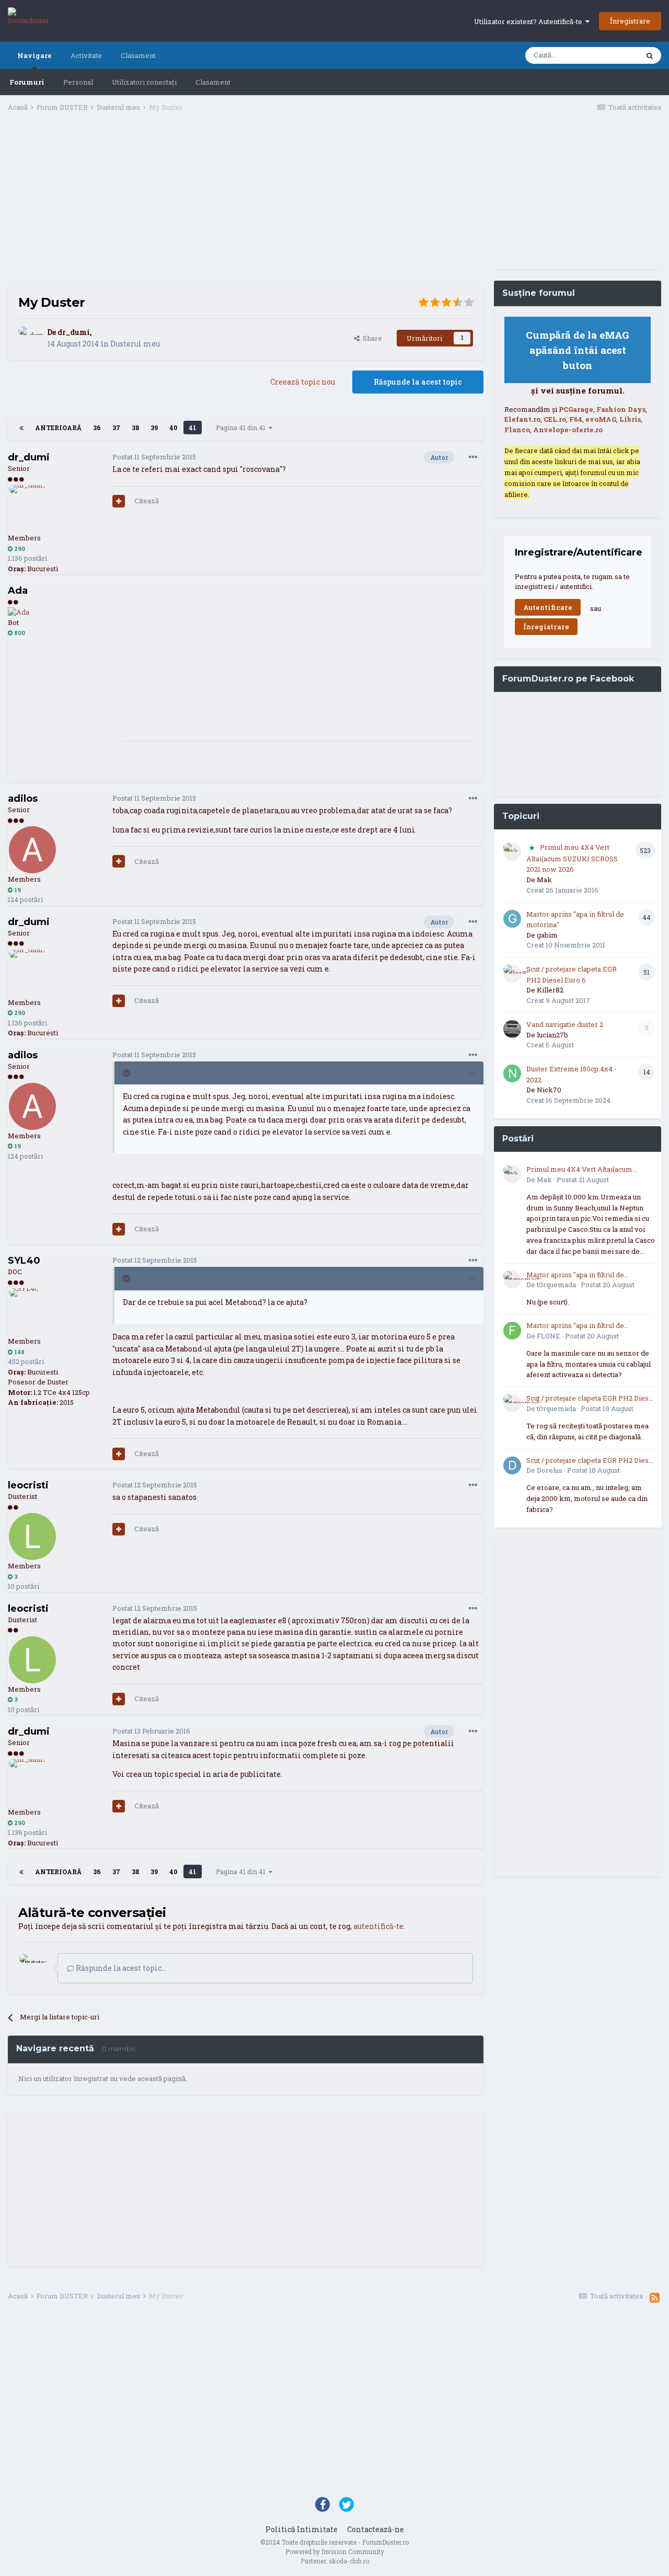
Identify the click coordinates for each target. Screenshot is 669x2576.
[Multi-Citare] (119, 501)
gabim (547, 935)
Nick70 (549, 1090)
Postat (154, 457)
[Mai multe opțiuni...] (473, 457)
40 (173, 428)
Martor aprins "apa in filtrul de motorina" (575, 1275)
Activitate (86, 55)
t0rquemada (556, 1285)
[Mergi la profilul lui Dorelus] (512, 1465)
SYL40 (24, 1261)
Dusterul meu (135, 344)
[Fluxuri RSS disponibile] (655, 2297)
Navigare (34, 55)
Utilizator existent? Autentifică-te (530, 21)
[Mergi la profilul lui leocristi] (32, 1537)
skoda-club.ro (349, 2561)
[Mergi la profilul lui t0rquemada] (512, 1280)
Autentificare (548, 607)
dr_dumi (74, 332)
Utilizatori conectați (144, 82)
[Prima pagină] (21, 428)
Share (371, 338)
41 (193, 428)
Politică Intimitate (302, 2529)
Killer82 (550, 990)
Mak (544, 880)
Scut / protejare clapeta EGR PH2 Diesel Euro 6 (591, 1399)
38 (135, 428)
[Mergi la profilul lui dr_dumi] (30, 338)
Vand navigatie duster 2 (565, 1024)
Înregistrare (630, 21)
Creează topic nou (303, 382)
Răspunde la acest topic (418, 382)
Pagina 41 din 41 (242, 428)
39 (154, 428)
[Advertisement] (246, 202)
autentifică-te (378, 1926)
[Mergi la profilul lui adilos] (32, 850)
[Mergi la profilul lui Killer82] (512, 974)
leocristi (28, 1485)
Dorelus (550, 1470)
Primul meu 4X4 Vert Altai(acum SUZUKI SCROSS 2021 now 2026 (572, 858)
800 (19, 633)
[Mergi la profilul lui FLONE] (512, 1331)
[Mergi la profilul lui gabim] (512, 919)
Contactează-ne (376, 2529)
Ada (18, 591)
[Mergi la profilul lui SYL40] (32, 1312)
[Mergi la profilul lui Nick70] (512, 1073)
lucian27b (552, 1035)
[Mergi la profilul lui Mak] (512, 852)
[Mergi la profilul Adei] (19, 612)
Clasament (213, 82)
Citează (147, 501)
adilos (23, 799)
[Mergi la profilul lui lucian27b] (512, 1029)
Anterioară (58, 428)
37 (116, 428)
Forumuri (27, 82)
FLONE (549, 1336)
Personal (78, 82)
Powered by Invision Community (335, 2551)
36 (97, 428)
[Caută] (650, 55)
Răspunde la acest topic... (120, 1968)
